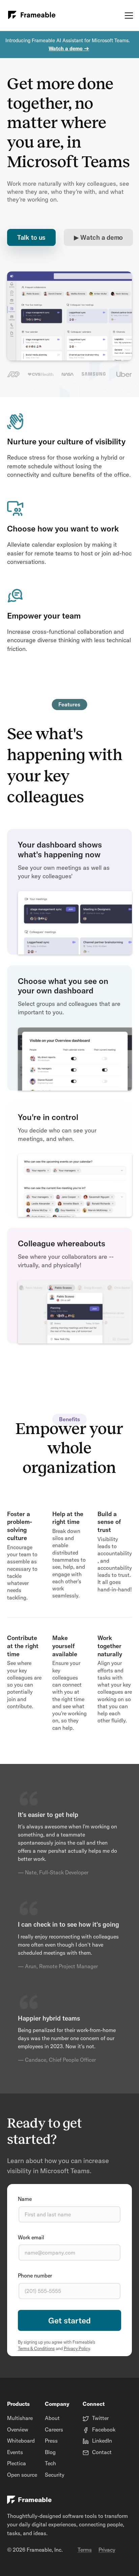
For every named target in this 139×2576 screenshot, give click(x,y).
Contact (102, 2452)
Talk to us (31, 238)
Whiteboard (21, 2441)
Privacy (107, 2550)
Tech (50, 2463)
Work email (31, 2237)
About (52, 2418)
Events (15, 2452)
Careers (54, 2429)
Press (51, 2441)
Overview (18, 2429)
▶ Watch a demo (98, 238)
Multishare (20, 2418)
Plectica (17, 2463)
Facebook (104, 2429)
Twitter (100, 2418)
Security (55, 2475)
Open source (22, 2475)
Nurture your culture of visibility (66, 441)
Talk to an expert (70, 2320)
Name (25, 2199)
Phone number (35, 2275)
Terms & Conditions (36, 2348)
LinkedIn (102, 2441)
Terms (85, 2550)
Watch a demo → (69, 48)
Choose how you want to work (63, 528)
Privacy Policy (77, 2348)
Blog (50, 2452)
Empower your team (44, 616)
